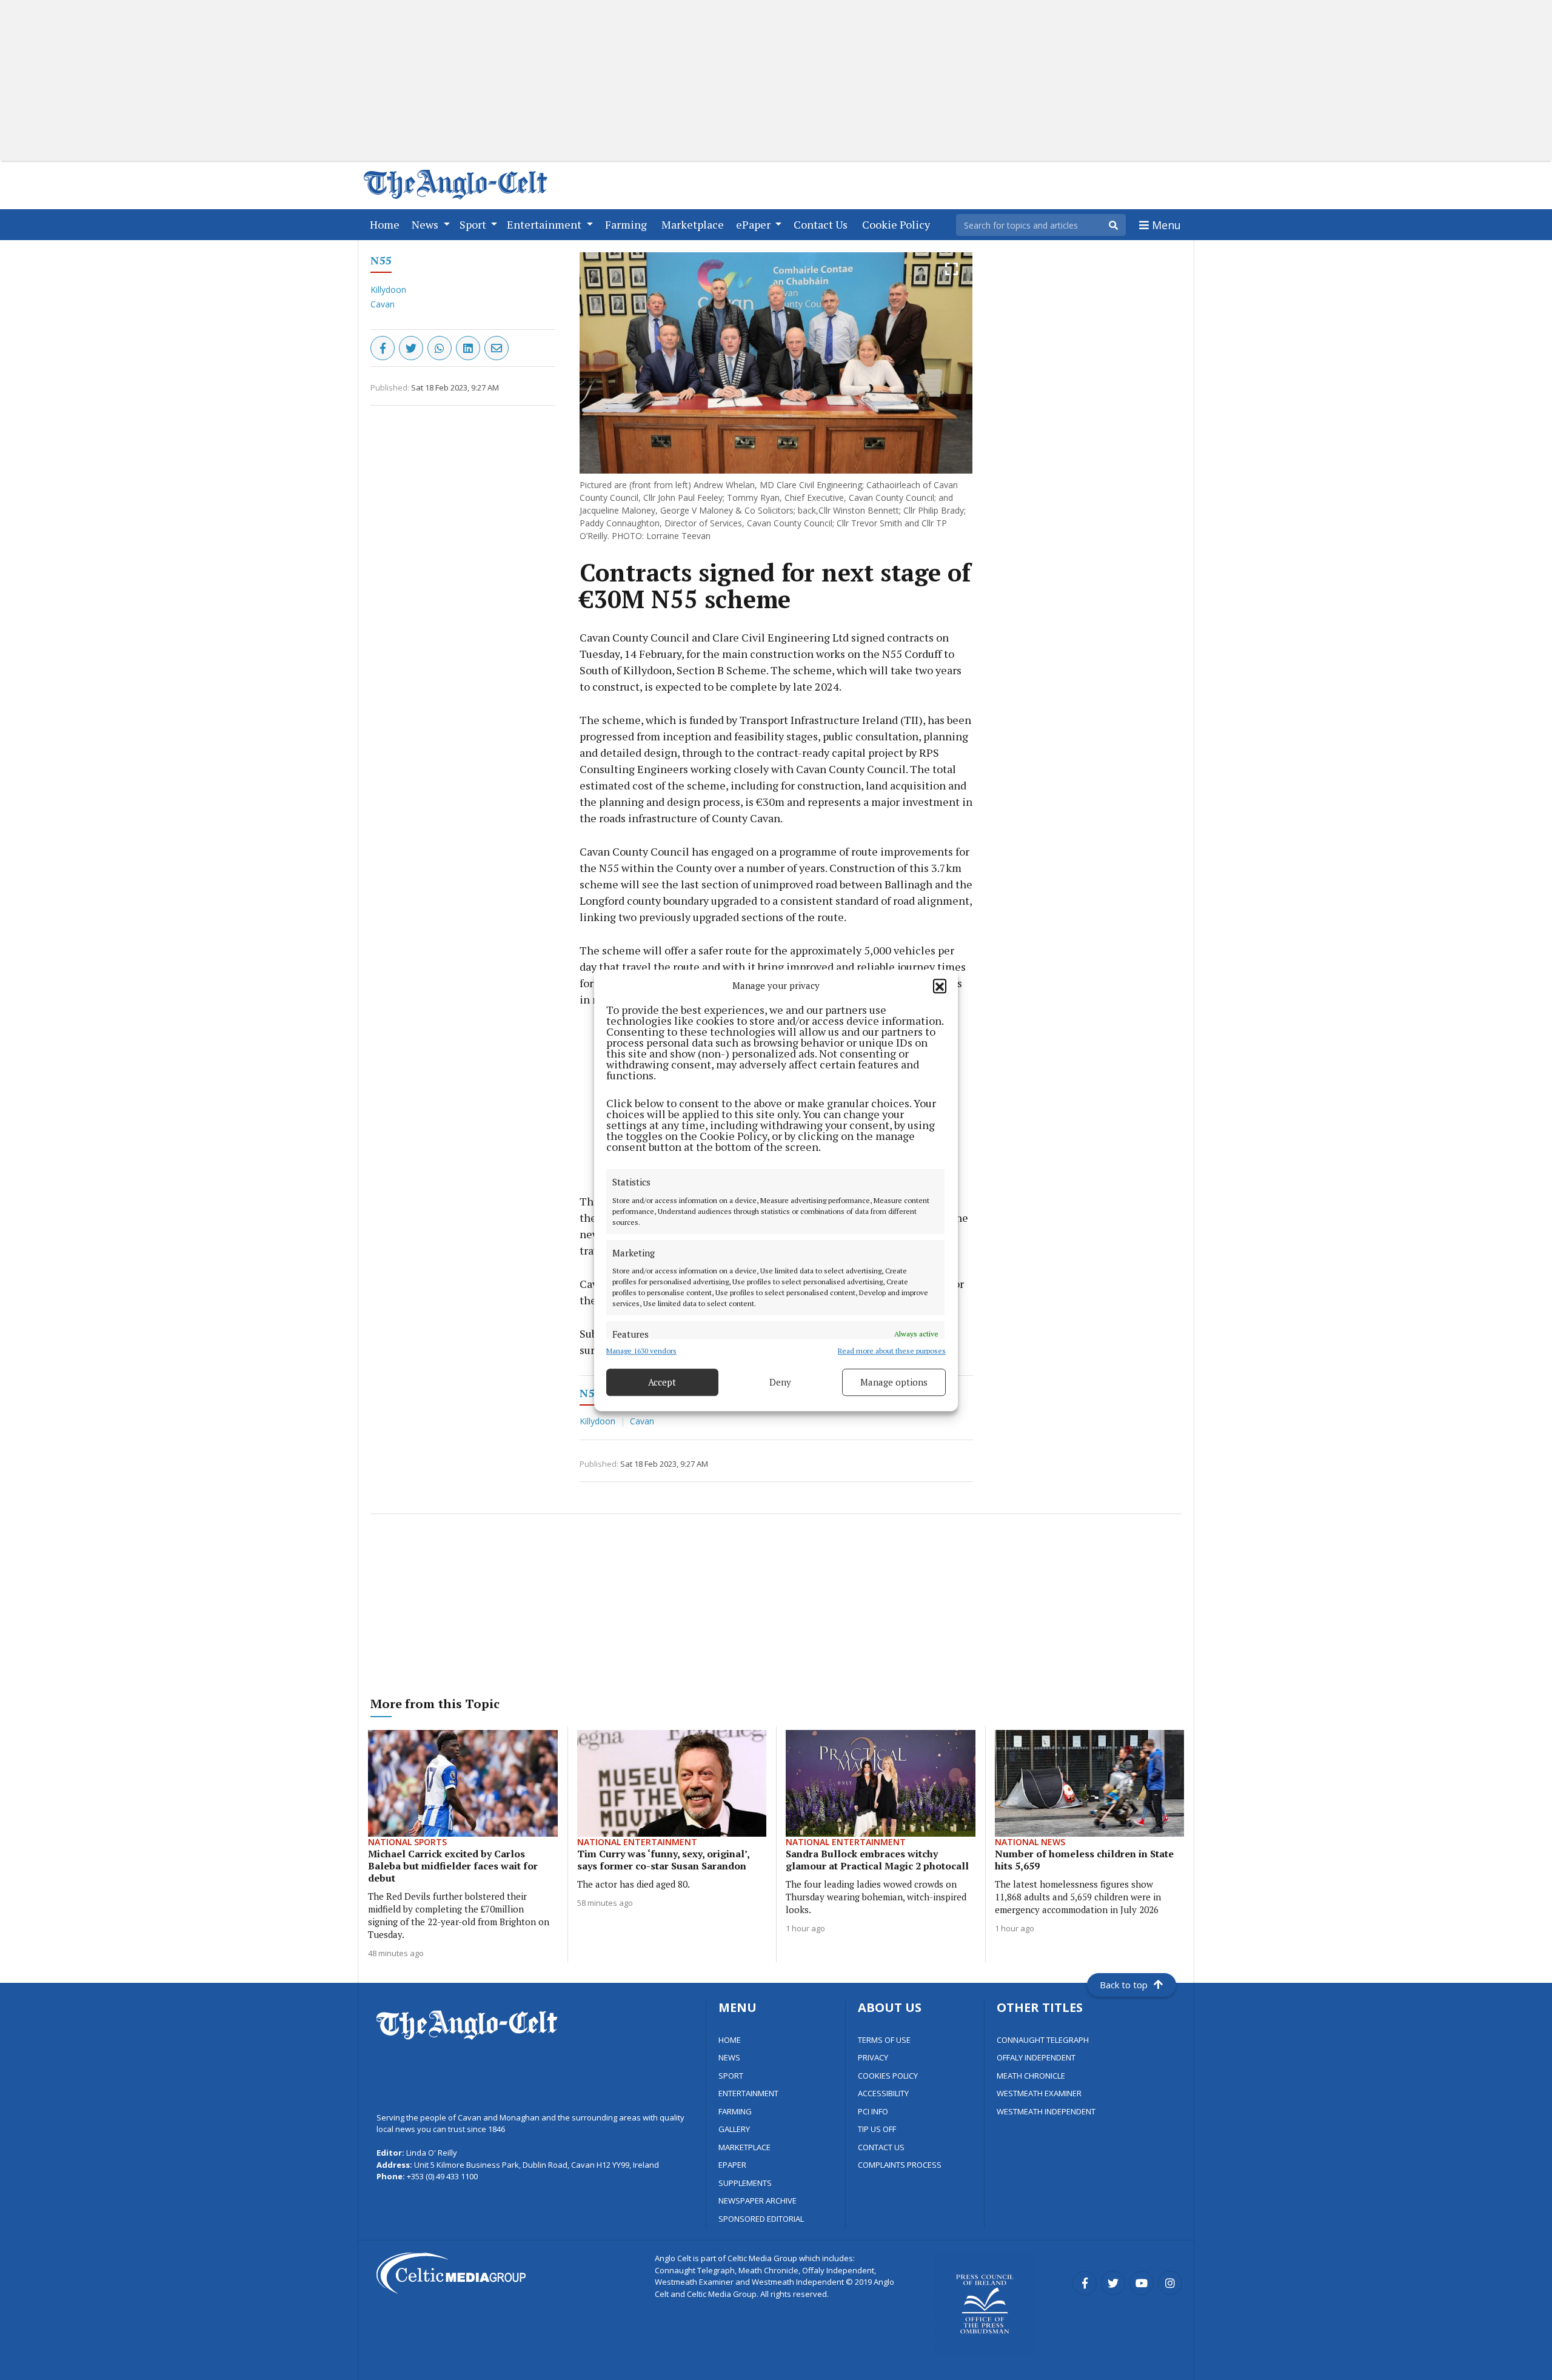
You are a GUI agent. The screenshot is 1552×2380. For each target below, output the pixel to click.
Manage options (894, 1382)
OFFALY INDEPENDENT (1036, 2057)
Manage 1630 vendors (641, 1350)
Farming (628, 224)
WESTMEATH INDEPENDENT (1046, 2111)
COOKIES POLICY (888, 2076)
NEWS (729, 2057)
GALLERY (734, 2129)
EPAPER (732, 2165)
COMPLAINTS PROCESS (900, 2165)
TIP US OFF (877, 2129)
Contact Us (823, 224)
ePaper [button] (754, 224)
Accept (662, 1382)
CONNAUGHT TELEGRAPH (1043, 2040)
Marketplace (695, 224)
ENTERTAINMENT (748, 2093)
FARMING (735, 2111)
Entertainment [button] (545, 224)
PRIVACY (873, 2057)
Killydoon (388, 290)
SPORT (731, 2076)
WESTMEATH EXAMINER (1039, 2093)
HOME (730, 2040)
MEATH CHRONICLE (1031, 2076)
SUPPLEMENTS (745, 2183)
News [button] (426, 224)
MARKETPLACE (744, 2147)
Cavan (383, 304)
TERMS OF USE (884, 2040)
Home (387, 224)
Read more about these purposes (892, 1350)
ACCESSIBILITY (883, 2093)
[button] (940, 985)
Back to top (1124, 1985)
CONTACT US (881, 2147)
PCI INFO (873, 2111)
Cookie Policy (898, 224)
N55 (381, 260)
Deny (780, 1382)
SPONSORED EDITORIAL (761, 2219)
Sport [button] (474, 224)
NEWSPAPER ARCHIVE (758, 2201)
